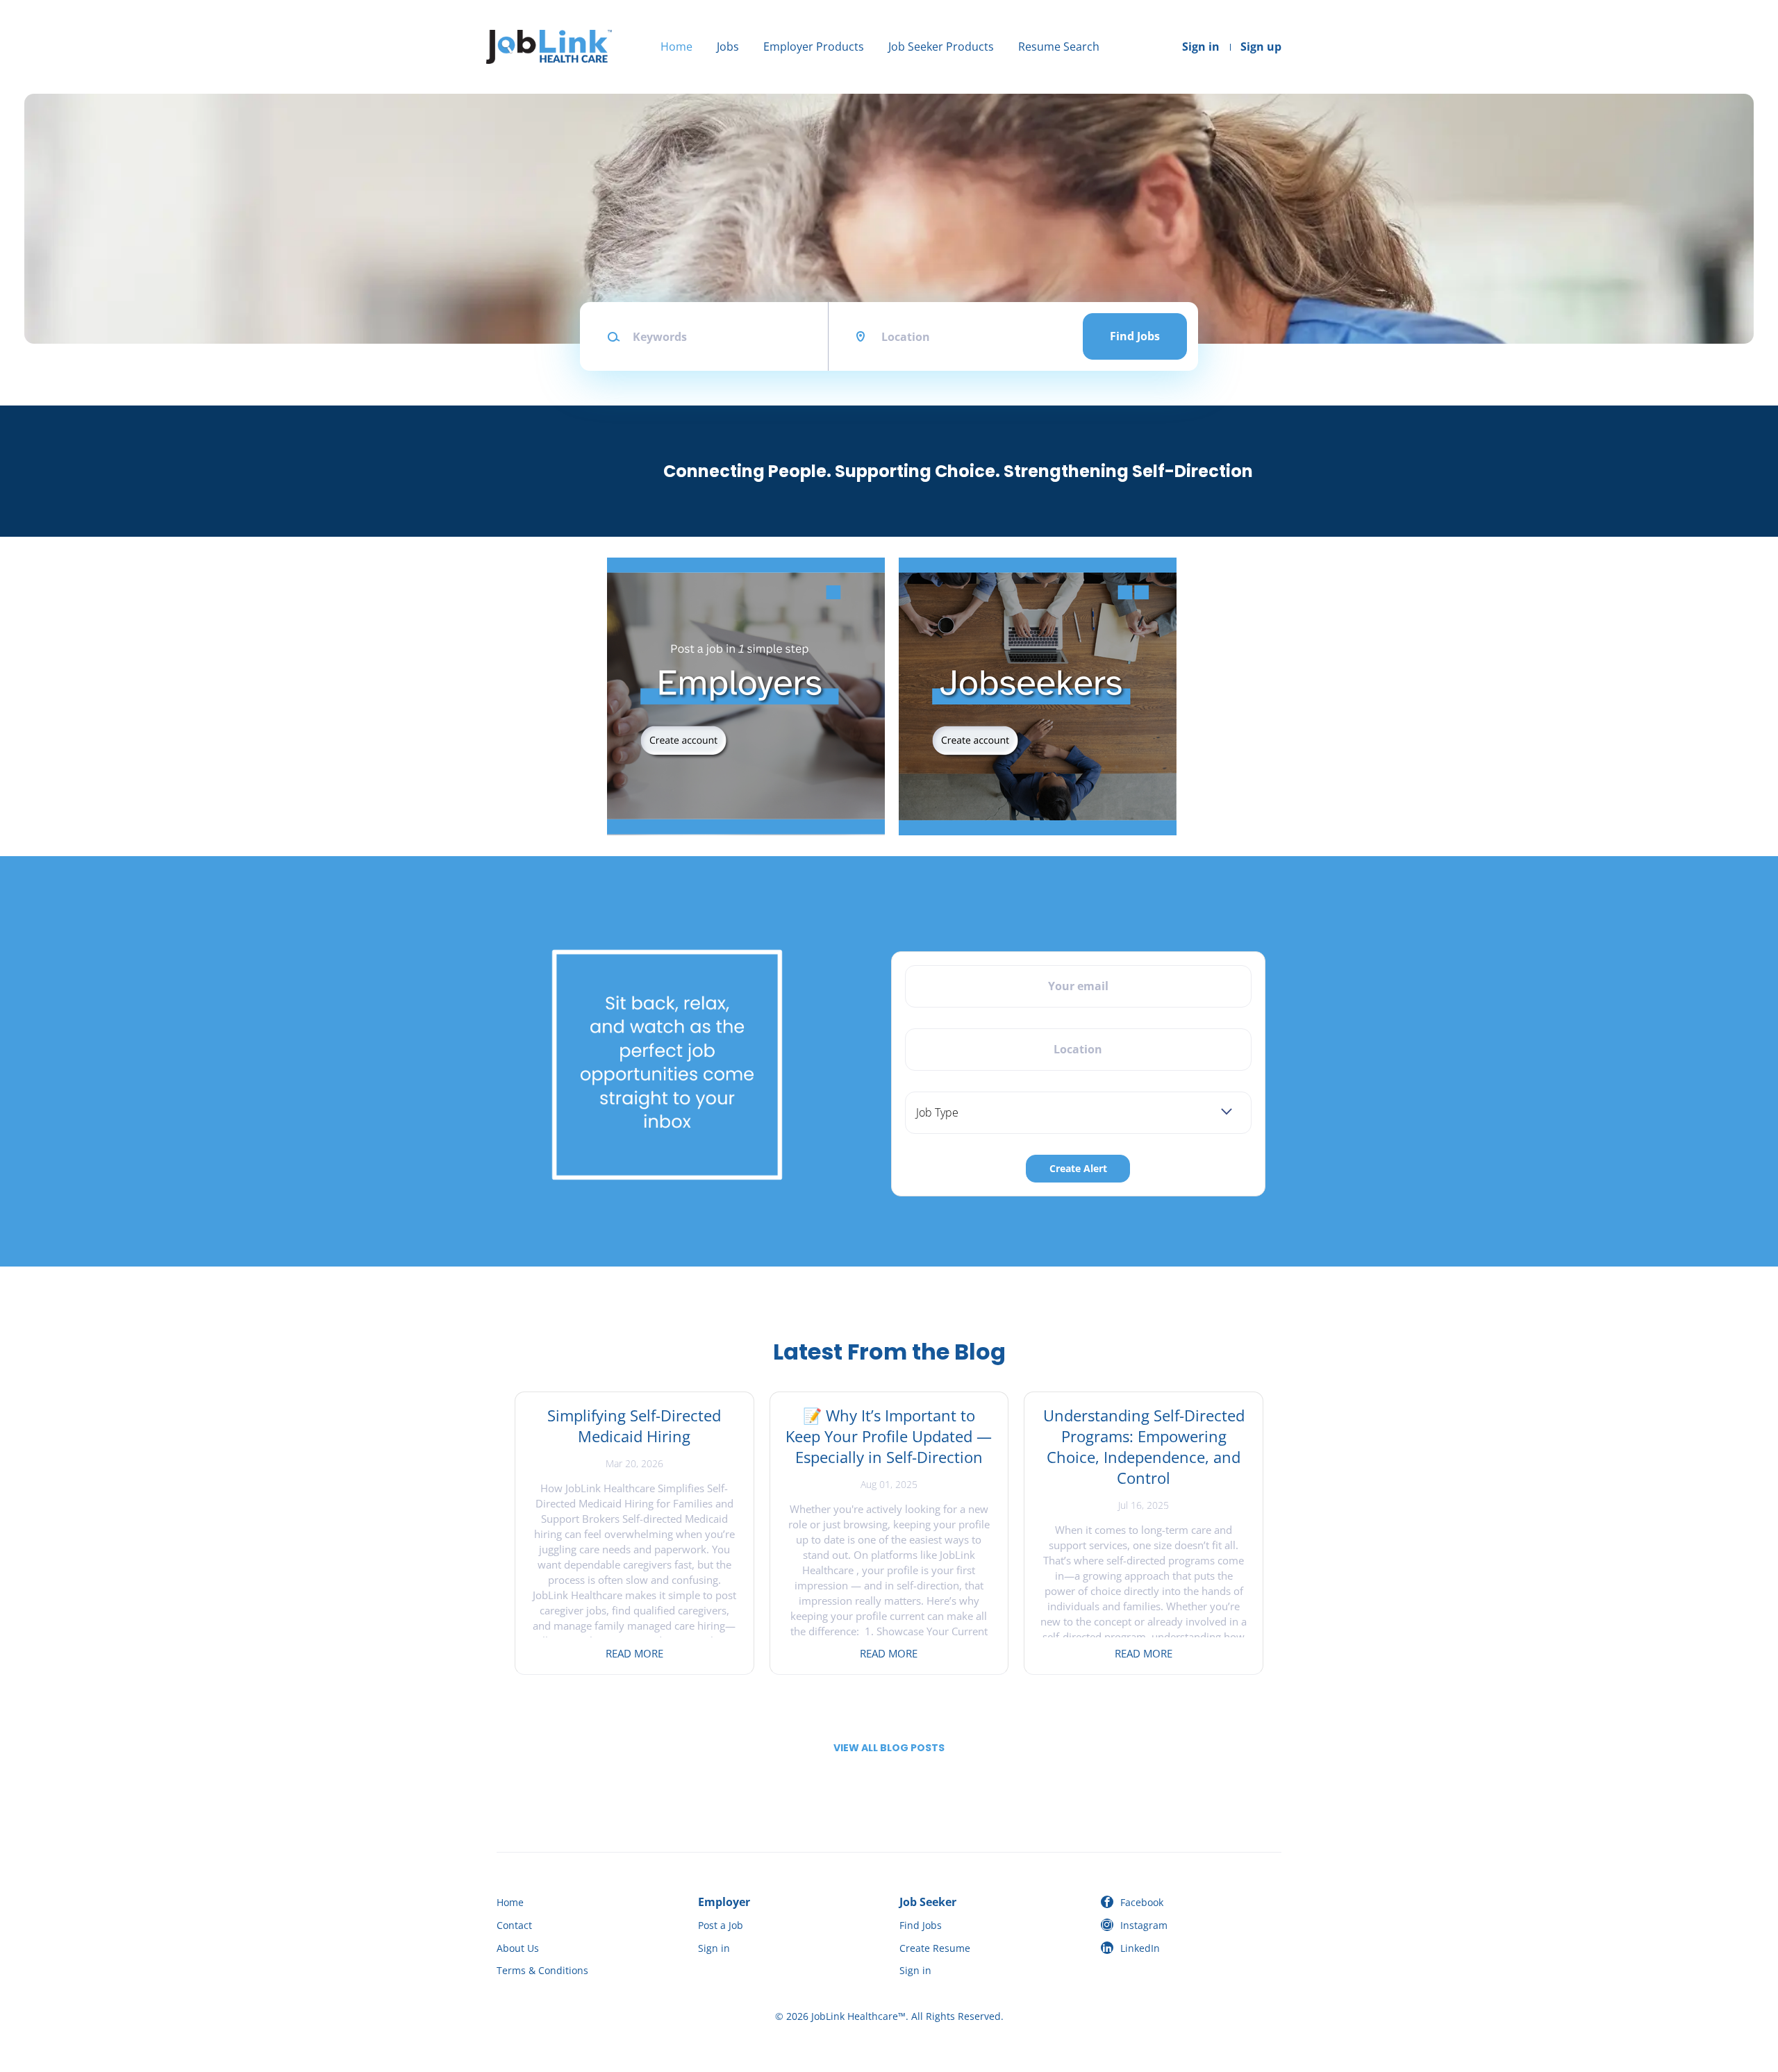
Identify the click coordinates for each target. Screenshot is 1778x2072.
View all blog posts (889, 1748)
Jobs (728, 47)
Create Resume (935, 1948)
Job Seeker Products (941, 47)
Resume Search (1059, 47)
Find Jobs (1135, 336)
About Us (518, 1948)
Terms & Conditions (542, 1970)
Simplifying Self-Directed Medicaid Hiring (634, 1426)
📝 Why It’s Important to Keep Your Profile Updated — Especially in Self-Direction (889, 1436)
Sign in (1201, 47)
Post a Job (721, 1925)
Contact (514, 1925)
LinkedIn (1140, 1948)
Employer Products (814, 47)
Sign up (1261, 47)
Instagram (1144, 1925)
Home (676, 47)
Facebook (1142, 1902)
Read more (634, 1653)
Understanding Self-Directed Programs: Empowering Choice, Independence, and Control (1144, 1446)
